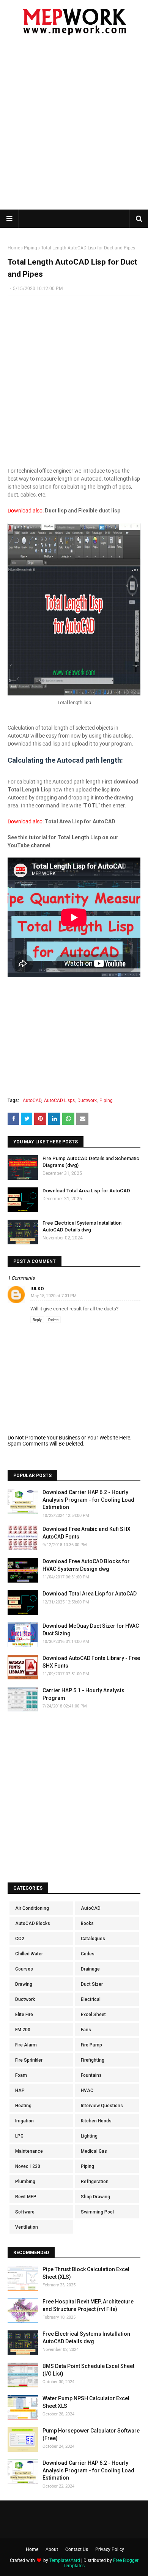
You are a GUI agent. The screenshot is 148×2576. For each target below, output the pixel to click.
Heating (23, 2106)
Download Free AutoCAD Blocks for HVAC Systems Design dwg (86, 1565)
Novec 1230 (28, 2166)
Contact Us (77, 2549)
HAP (20, 2090)
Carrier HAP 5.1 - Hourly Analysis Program (83, 1694)
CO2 (20, 1939)
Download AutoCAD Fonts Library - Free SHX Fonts (91, 1662)
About (52, 2549)
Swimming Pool (97, 2212)
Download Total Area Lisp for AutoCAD (86, 1191)
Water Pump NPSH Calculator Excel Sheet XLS (86, 2402)
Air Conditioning (32, 1908)
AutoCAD (32, 1100)
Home (14, 248)
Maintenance (29, 2151)
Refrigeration (95, 2182)
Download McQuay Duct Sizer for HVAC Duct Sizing (91, 1630)
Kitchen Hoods (96, 2121)
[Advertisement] (74, 127)
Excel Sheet (93, 2015)
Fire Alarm (26, 2045)
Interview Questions (102, 2106)
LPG (19, 2136)
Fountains (91, 2075)
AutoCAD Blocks (33, 1923)
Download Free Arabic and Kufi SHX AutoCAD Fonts (87, 1533)
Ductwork (87, 1100)
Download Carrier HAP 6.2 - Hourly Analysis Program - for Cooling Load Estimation (88, 1500)
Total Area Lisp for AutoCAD (80, 821)
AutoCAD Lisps (59, 1100)
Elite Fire (24, 2015)
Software (25, 2212)
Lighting (89, 2136)
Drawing (24, 1984)
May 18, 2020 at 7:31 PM (54, 1296)
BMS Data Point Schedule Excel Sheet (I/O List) (88, 2370)
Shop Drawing (95, 2197)
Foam (21, 2075)
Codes (88, 1954)
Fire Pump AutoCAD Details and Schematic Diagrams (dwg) (91, 1162)
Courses (24, 1969)
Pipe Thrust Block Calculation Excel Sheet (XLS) (86, 2273)
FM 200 (23, 2030)
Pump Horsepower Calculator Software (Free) (91, 2434)
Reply (37, 1320)
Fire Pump (91, 2045)
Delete (53, 1320)
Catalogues (93, 1939)
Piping (31, 248)
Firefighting (93, 2060)
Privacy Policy (110, 2549)
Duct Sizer (92, 1984)
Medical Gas (94, 2151)
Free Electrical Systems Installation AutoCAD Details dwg (82, 1226)
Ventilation (27, 2227)
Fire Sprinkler (29, 2060)
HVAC (87, 2090)
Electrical (91, 1999)
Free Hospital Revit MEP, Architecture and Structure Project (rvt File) (88, 2305)
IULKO (37, 1289)
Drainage (90, 1969)
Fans (86, 2030)
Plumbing (25, 2182)
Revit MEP (26, 2197)
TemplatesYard (65, 2560)
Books (87, 1923)
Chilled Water (29, 1954)
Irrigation (24, 2121)
